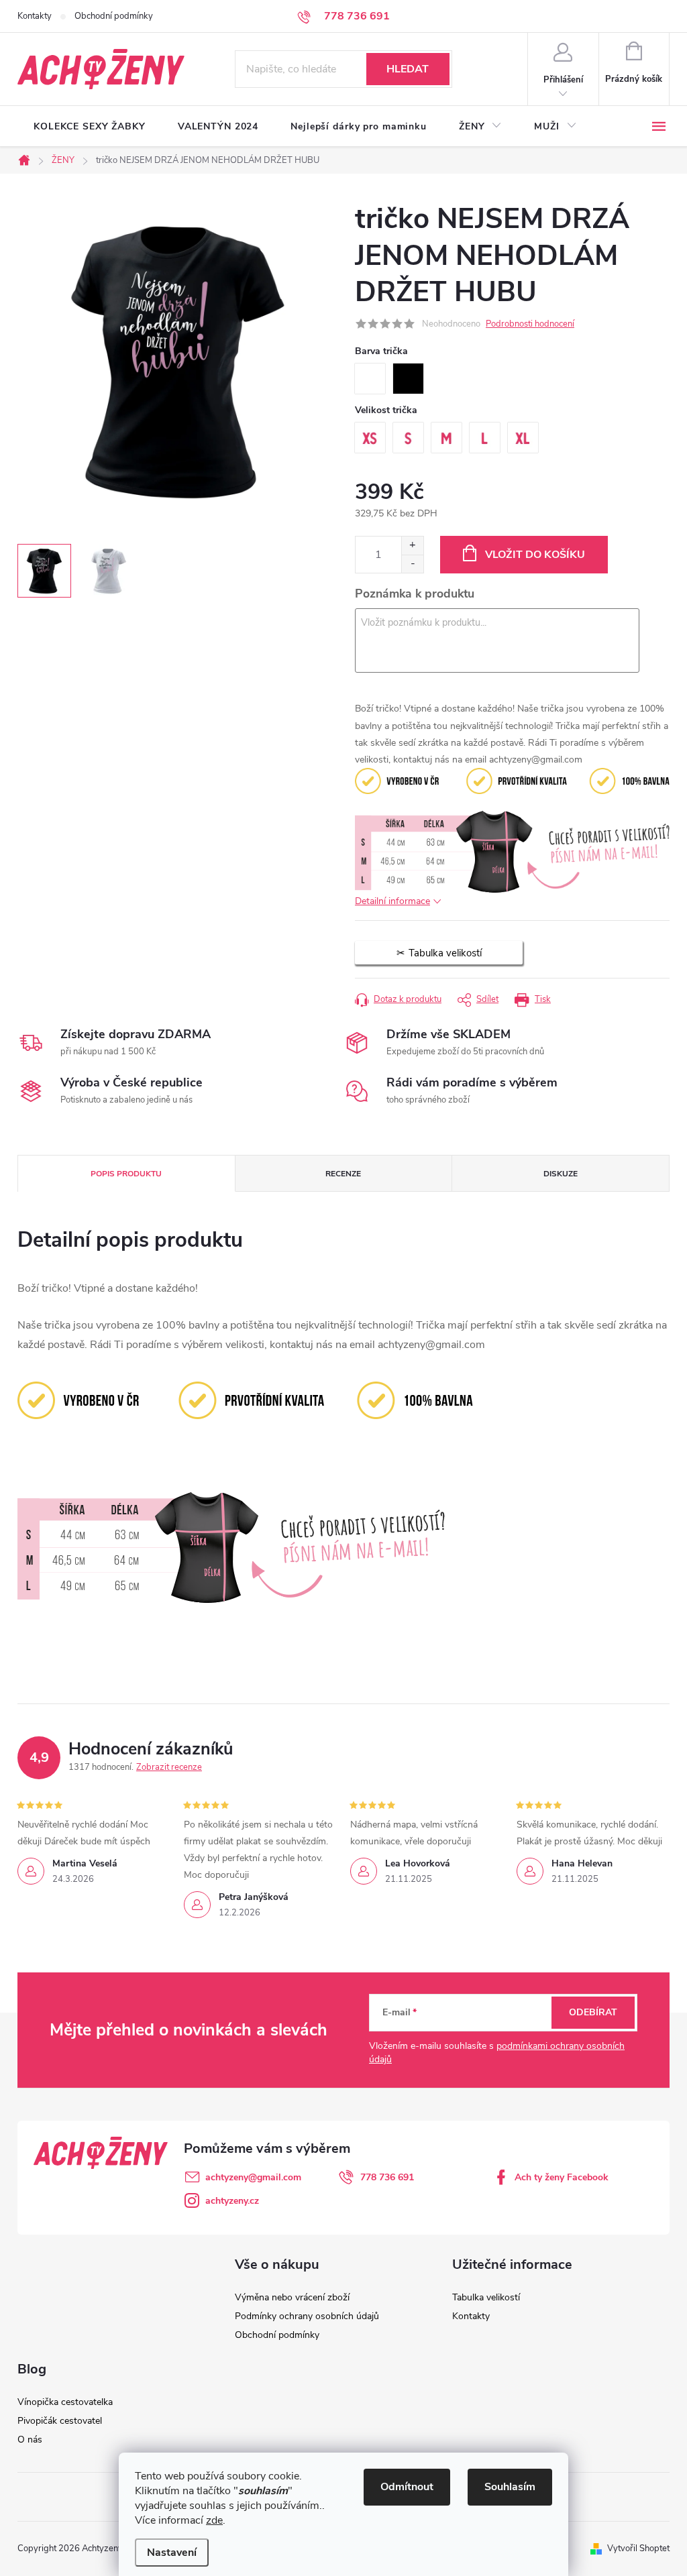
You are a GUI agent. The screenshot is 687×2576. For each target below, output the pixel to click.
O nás (30, 2440)
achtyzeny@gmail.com (253, 2177)
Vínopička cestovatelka (65, 2402)
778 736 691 (387, 2177)
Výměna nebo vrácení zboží (292, 2297)
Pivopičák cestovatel (60, 2421)
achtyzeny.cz (232, 2201)
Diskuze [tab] (561, 1174)
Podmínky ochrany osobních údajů (307, 2316)
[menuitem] (90, 127)
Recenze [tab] (343, 1174)
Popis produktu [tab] (126, 1174)
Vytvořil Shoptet (638, 2549)
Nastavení (172, 2553)
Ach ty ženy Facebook (562, 2177)
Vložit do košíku (535, 555)
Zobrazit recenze (169, 1767)
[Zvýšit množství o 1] (412, 546)
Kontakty (35, 16)
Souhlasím (510, 2487)
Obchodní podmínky (114, 16)
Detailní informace (392, 901)
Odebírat (593, 2012)
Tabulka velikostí (486, 2297)
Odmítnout (407, 2487)
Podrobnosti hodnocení (530, 324)
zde (214, 2520)
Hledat (408, 69)
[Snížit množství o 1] (412, 564)
